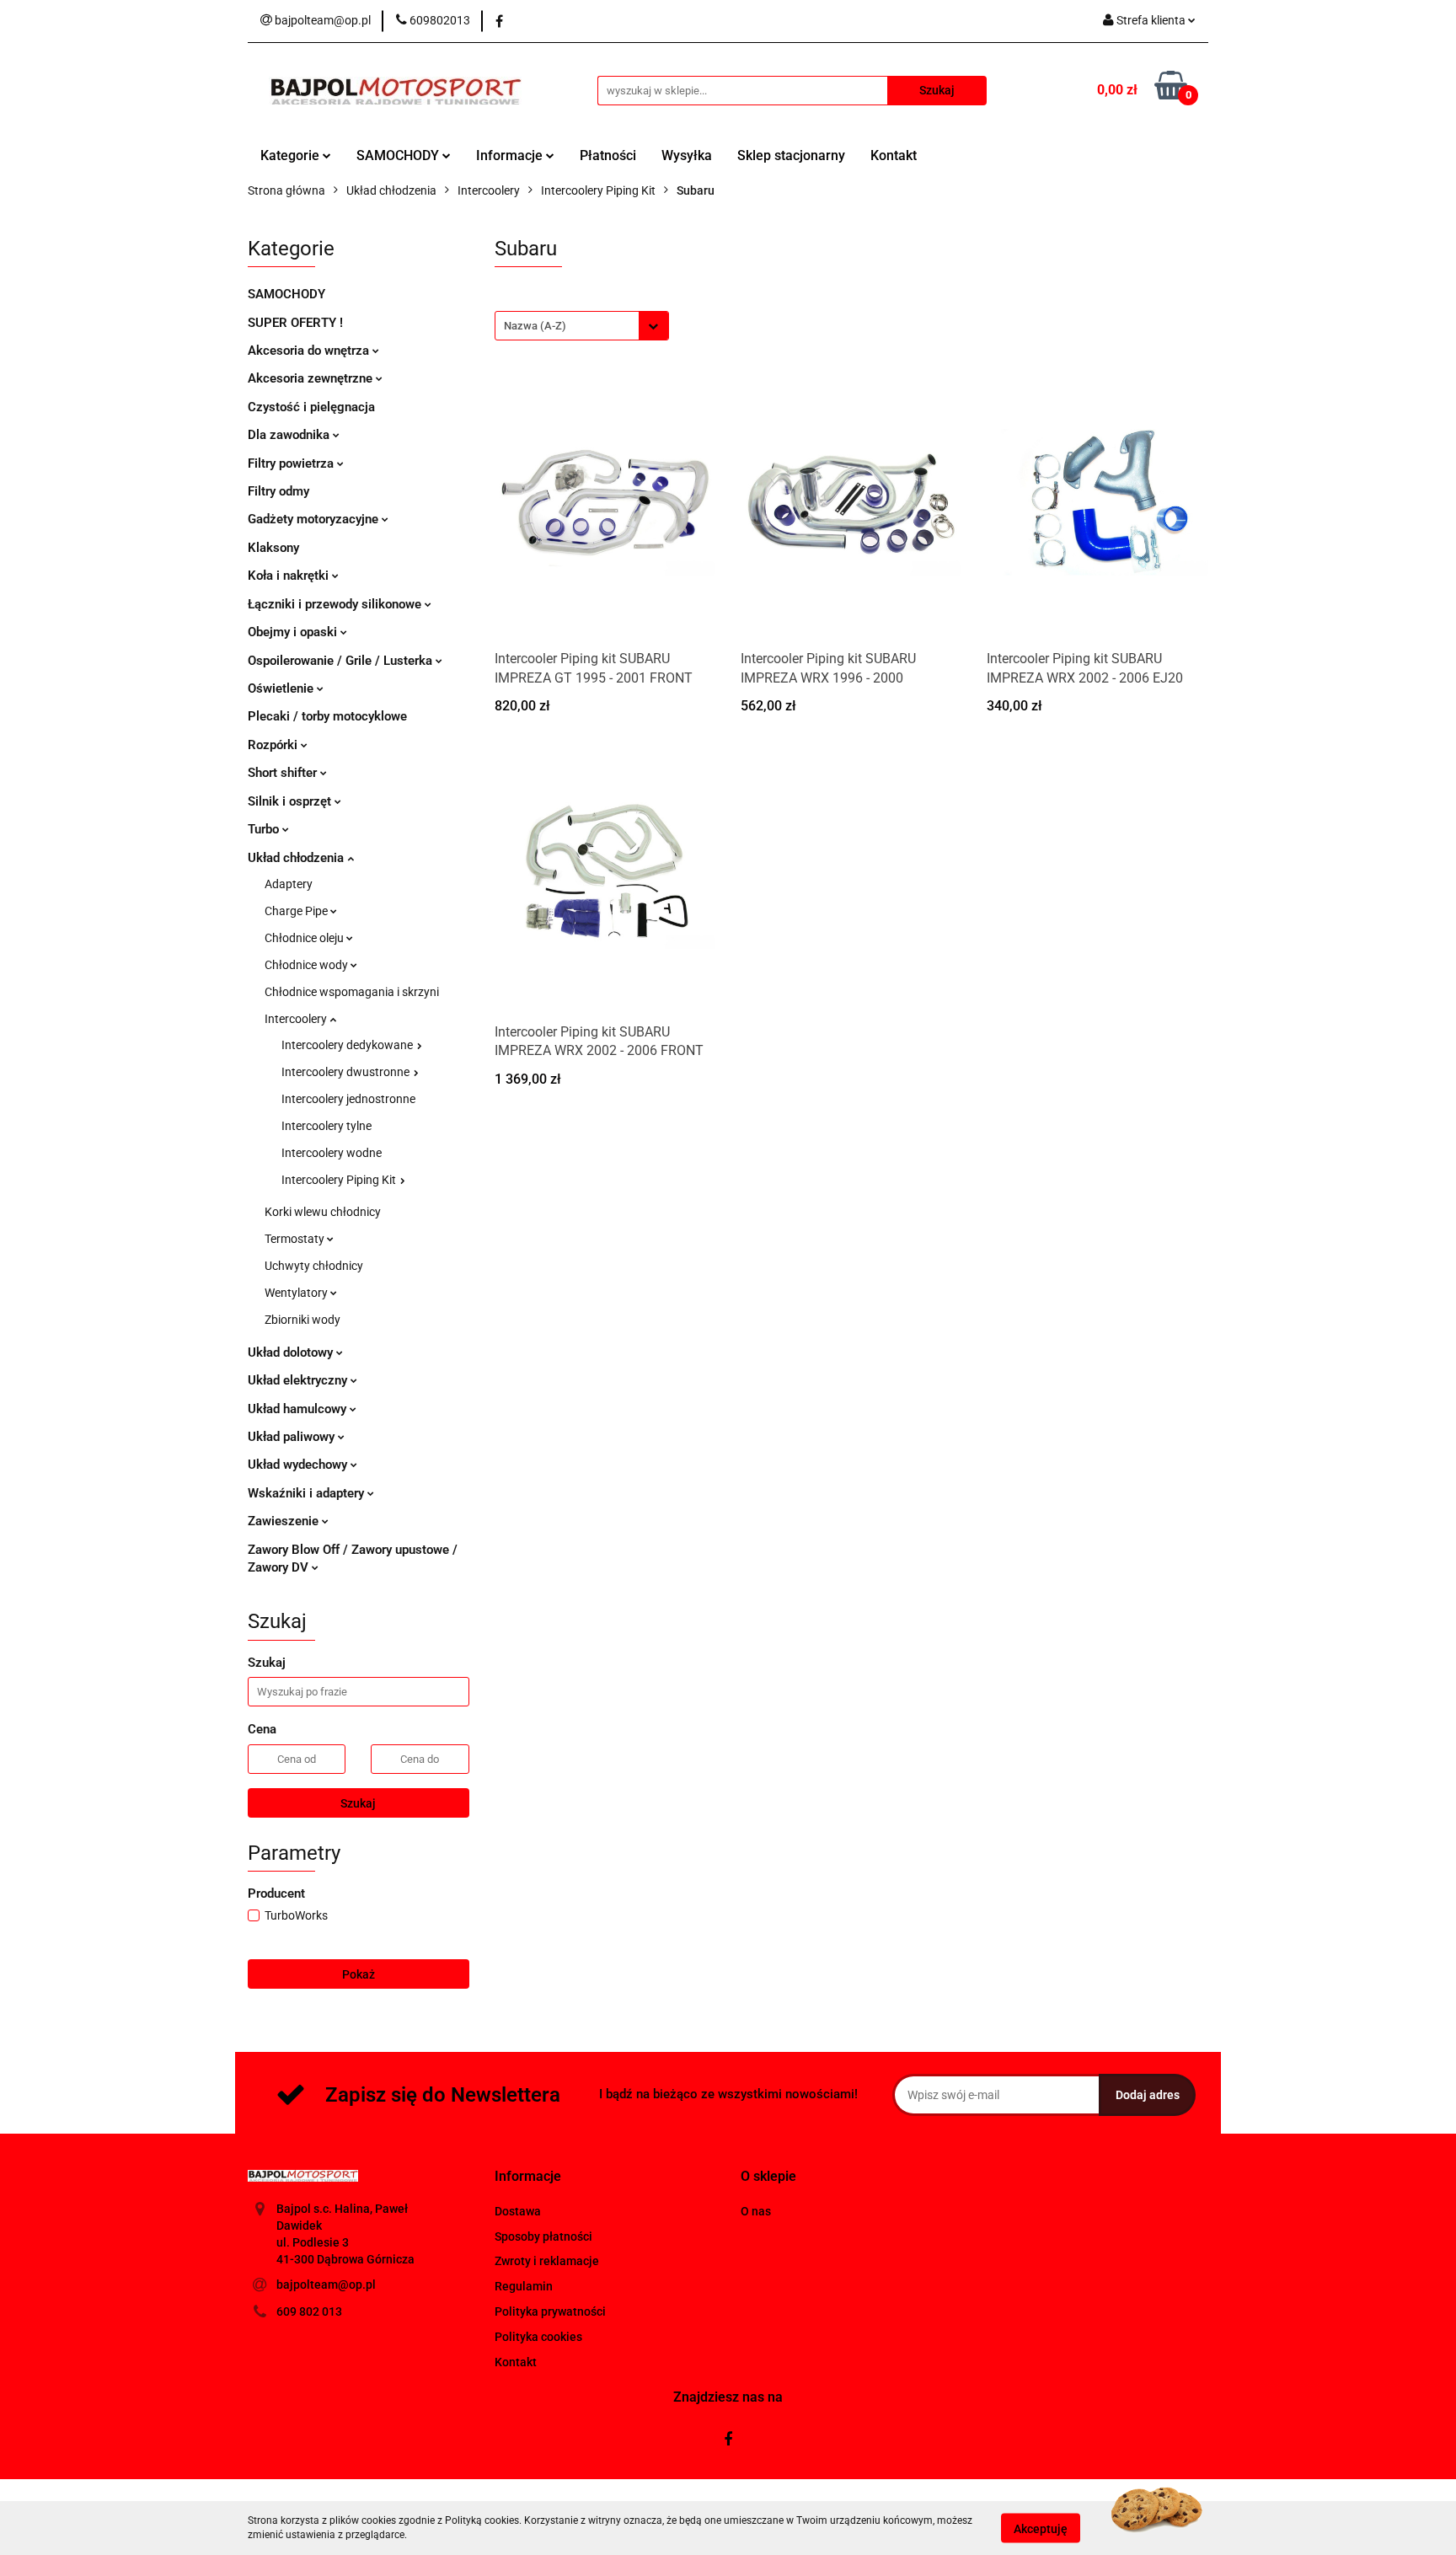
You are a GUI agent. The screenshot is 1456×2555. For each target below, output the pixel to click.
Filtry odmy (278, 491)
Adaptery (289, 884)
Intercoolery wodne (332, 1153)
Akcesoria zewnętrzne (312, 378)
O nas (756, 2211)
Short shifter (284, 773)
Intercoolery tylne (327, 1126)
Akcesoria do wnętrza (310, 351)
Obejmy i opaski (294, 632)
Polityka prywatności (550, 2311)
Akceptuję (1041, 2528)
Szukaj (358, 1803)
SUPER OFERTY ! (295, 323)
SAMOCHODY (399, 155)
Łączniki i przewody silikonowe (336, 604)
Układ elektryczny (299, 1380)
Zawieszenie (285, 1521)
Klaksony (273, 548)
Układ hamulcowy (299, 1409)
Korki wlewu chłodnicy (323, 1212)
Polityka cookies (538, 2337)
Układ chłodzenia (297, 858)
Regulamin (524, 2286)
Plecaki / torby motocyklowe (327, 716)
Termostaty (296, 1239)
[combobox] (582, 326)
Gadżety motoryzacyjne (315, 519)
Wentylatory (297, 1293)
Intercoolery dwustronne (347, 1072)
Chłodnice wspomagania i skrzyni (352, 992)
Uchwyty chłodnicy (314, 1266)
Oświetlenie (282, 688)
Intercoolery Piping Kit (340, 1180)
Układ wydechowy (299, 1465)
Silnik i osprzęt (291, 801)
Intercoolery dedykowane (348, 1045)
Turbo (265, 829)
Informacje (511, 155)
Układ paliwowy (293, 1437)
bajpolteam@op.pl (326, 2285)
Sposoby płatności (543, 2236)
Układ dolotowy (292, 1352)
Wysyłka (687, 155)
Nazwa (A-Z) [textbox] (535, 326)
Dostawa (518, 2211)
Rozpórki (274, 745)
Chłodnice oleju (305, 938)
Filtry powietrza (292, 463)
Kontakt (894, 155)
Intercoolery (297, 1019)
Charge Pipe (297, 911)
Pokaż (359, 1974)
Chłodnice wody (308, 965)
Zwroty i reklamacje (547, 2261)
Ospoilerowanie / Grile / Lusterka (342, 661)
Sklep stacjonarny (791, 155)
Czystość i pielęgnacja (311, 407)
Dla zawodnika (290, 435)
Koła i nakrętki (290, 576)
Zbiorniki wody (302, 1320)
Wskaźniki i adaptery (308, 1493)
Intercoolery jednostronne (348, 1099)
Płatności (608, 155)
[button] (528, 2177)
